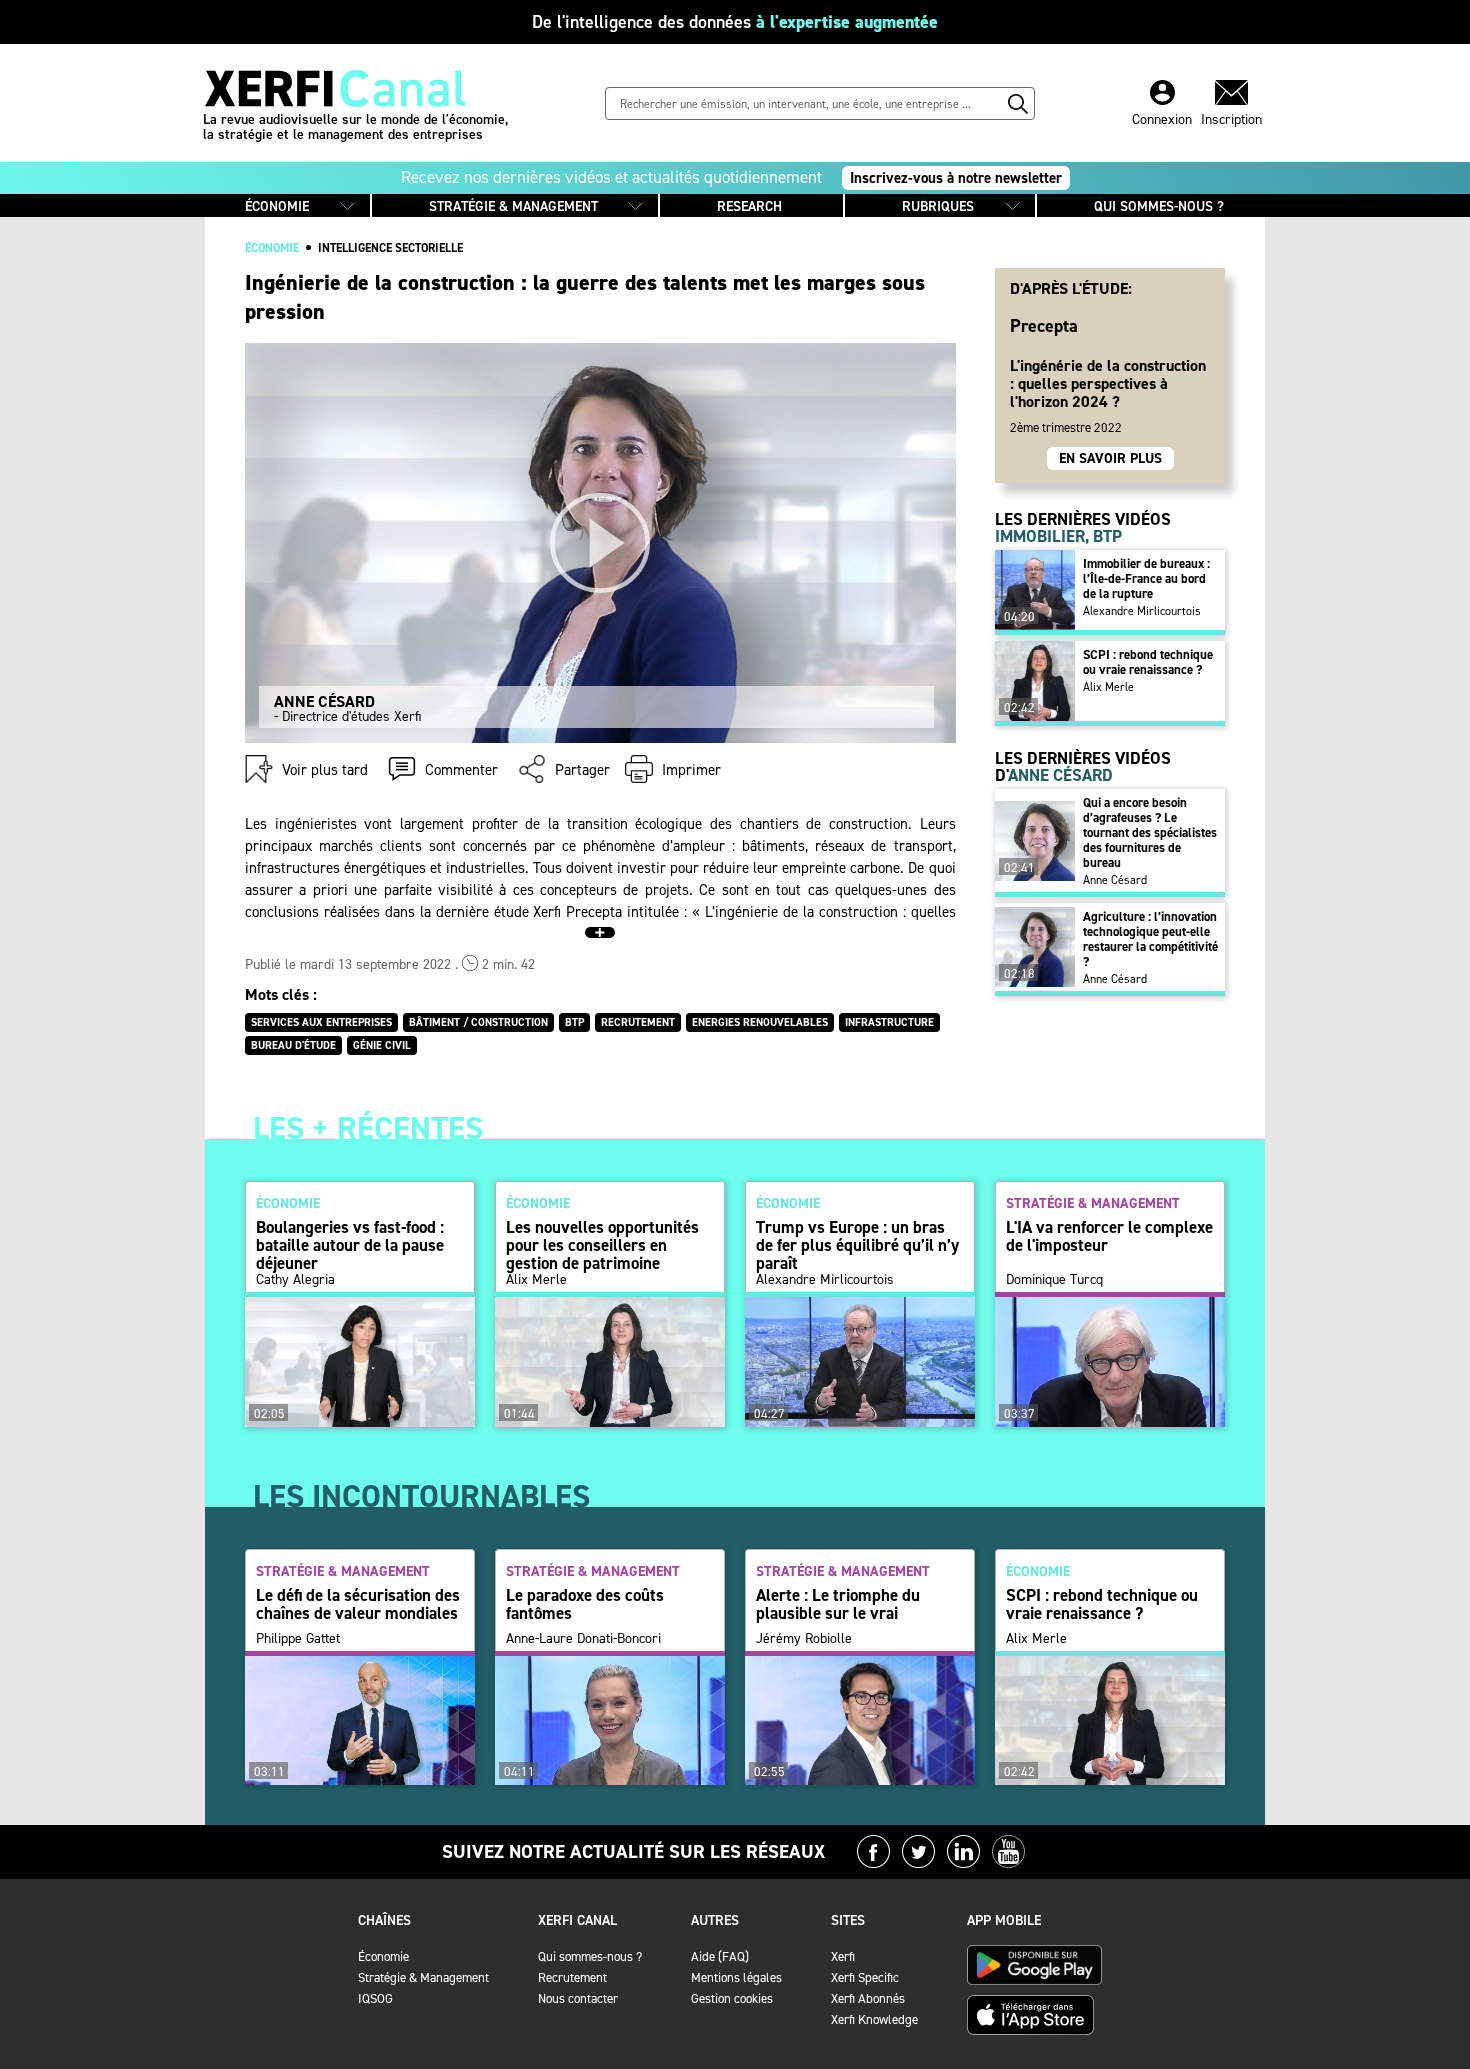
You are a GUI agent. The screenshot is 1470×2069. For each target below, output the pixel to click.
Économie (383, 1956)
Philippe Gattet (298, 1639)
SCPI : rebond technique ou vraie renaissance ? (1148, 662)
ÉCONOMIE (277, 206)
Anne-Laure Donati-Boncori (583, 1639)
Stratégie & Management (423, 1977)
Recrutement (572, 1977)
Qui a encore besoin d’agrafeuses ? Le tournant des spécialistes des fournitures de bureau (1150, 832)
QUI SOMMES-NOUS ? (1159, 206)
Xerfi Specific (865, 1977)
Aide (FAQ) (720, 1956)
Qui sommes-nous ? (590, 1956)
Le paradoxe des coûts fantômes (585, 1604)
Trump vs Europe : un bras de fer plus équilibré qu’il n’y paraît (857, 1245)
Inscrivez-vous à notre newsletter (956, 178)
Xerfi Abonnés (868, 1998)
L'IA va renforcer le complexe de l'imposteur (1109, 1236)
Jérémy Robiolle (804, 1639)
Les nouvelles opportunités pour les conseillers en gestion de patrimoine (602, 1245)
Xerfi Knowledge (874, 2019)
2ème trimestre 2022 (1066, 427)
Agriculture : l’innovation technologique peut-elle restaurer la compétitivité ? (1150, 939)
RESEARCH (749, 206)
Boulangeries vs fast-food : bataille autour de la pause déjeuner (350, 1245)
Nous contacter (578, 1998)
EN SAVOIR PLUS (1110, 458)
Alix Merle (1108, 687)
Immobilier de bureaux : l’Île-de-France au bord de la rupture (1146, 578)
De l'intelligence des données (735, 22)
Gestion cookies (732, 1998)
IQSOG (375, 1998)
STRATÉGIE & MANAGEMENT (513, 206)
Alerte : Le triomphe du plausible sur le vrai (838, 1604)
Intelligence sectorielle (390, 248)
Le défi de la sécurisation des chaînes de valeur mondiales (358, 1604)
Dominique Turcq (1054, 1280)
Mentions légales (736, 1977)
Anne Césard (1115, 880)
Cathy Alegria (295, 1280)
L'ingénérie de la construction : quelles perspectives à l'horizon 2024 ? (1108, 383)
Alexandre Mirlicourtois (1142, 611)
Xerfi (843, 1956)
